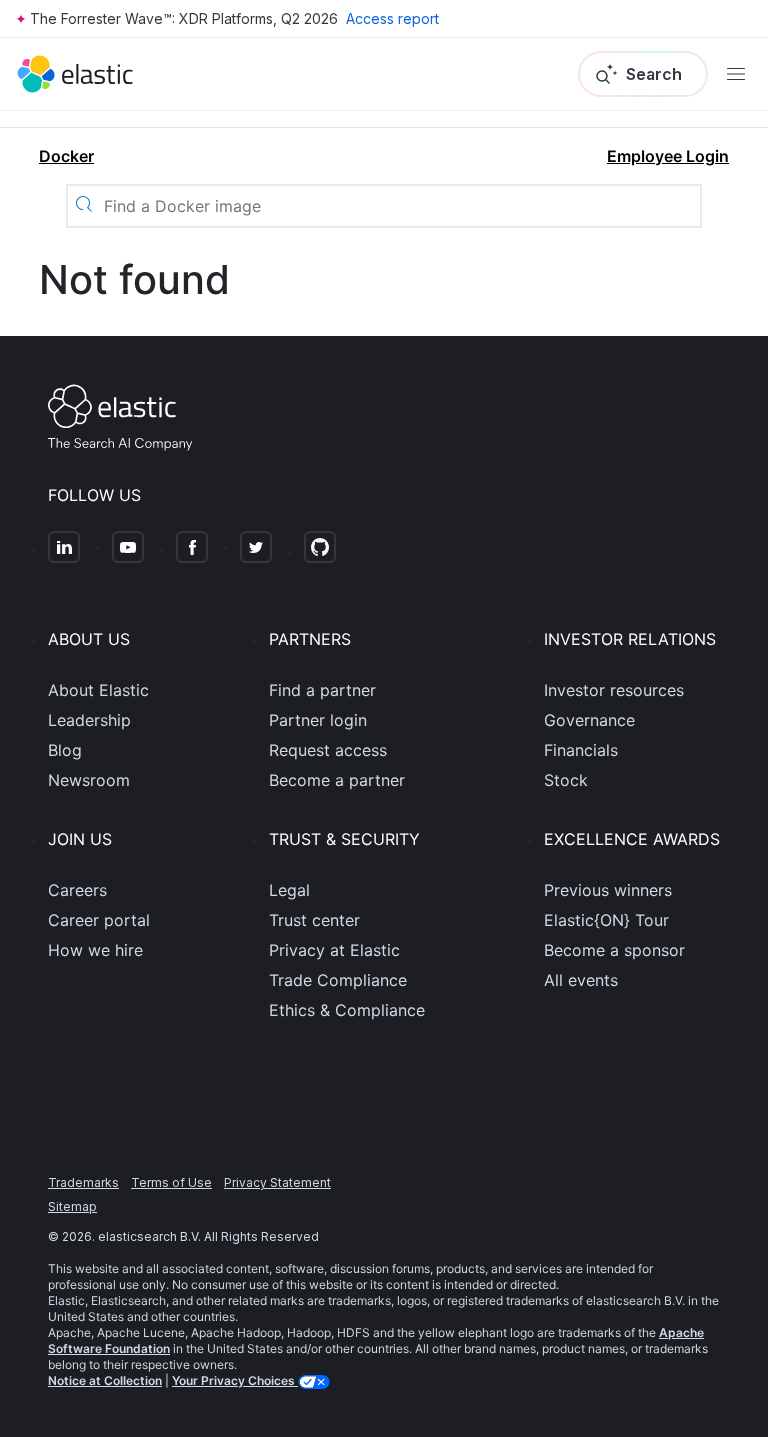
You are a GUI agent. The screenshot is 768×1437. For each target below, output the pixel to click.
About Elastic (98, 690)
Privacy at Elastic (334, 950)
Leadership (89, 720)
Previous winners (608, 890)
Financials (581, 750)
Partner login (318, 720)
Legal (289, 890)
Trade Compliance (338, 980)
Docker (66, 156)
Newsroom (89, 780)
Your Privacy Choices (235, 1380)
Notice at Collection (105, 1380)
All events (581, 980)
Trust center (314, 920)
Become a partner (337, 780)
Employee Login (668, 156)
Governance (589, 720)
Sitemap (72, 1206)
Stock (566, 780)
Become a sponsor (614, 950)
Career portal (99, 920)
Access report (392, 18)
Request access (328, 750)
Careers (77, 890)
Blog (65, 750)
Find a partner (322, 690)
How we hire (95, 950)
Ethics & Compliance (347, 1010)
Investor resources (614, 690)
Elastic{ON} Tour (606, 920)
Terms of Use (171, 1182)
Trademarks (83, 1182)
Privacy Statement (277, 1182)
